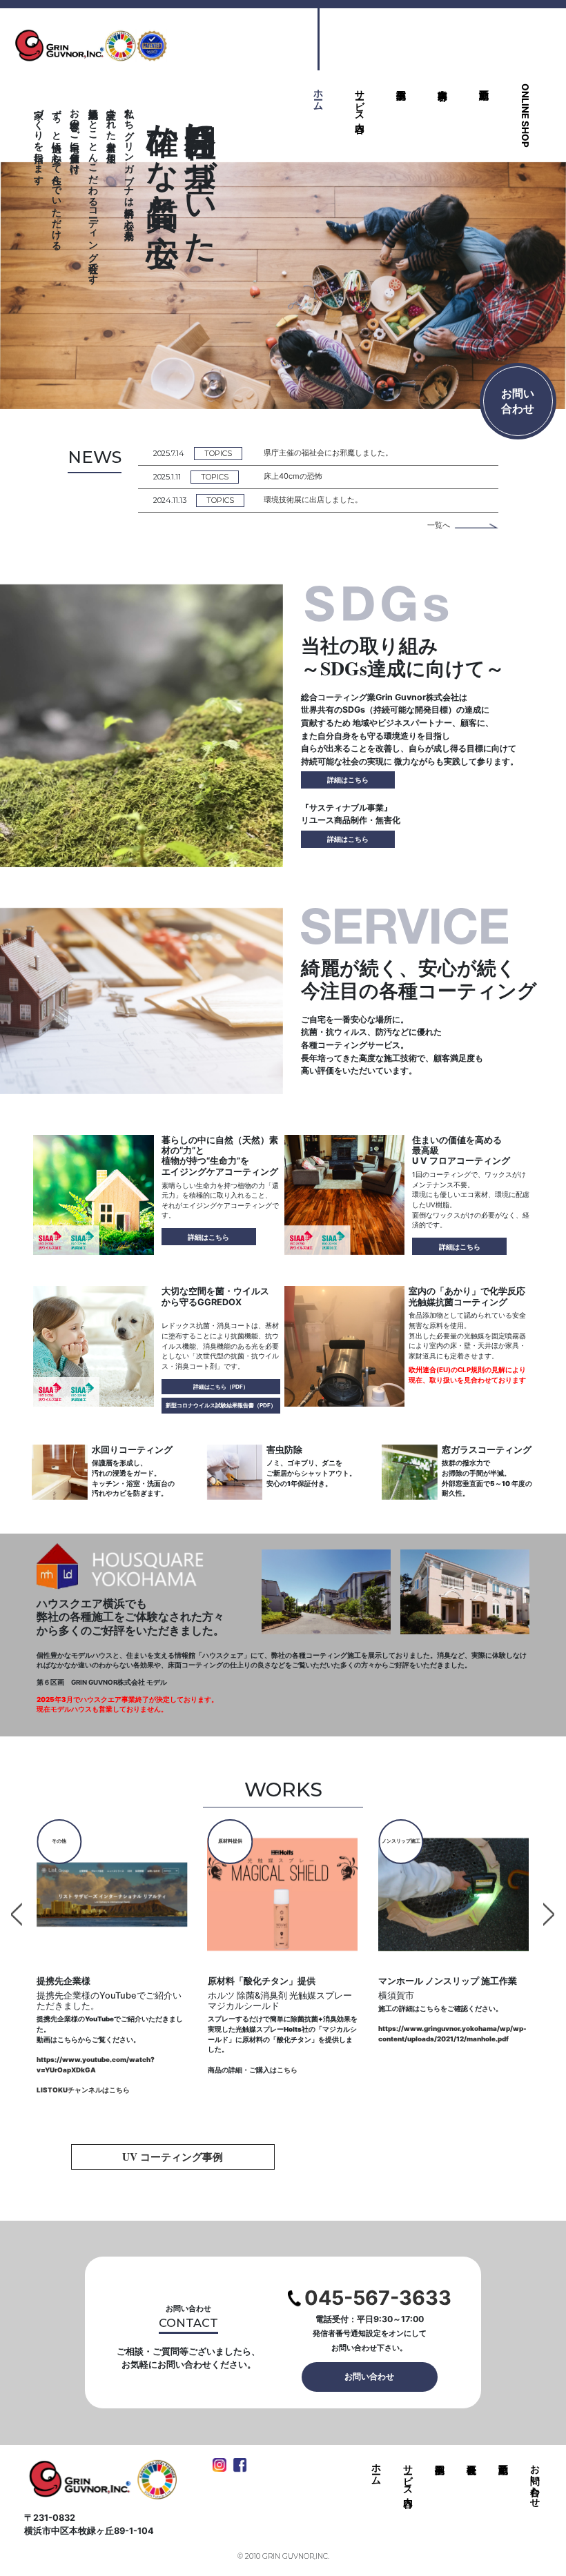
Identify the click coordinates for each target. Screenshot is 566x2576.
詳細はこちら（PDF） (221, 1387)
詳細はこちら (348, 780)
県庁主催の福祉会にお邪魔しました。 (328, 453)
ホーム (319, 94)
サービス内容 (360, 100)
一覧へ (439, 525)
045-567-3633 (378, 2298)
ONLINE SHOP (525, 116)
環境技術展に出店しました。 (313, 499)
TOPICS (218, 453)
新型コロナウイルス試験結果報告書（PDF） (221, 1405)
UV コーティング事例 (173, 2157)
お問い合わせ (369, 2376)
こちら (116, 2070)
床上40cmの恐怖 (293, 476)
